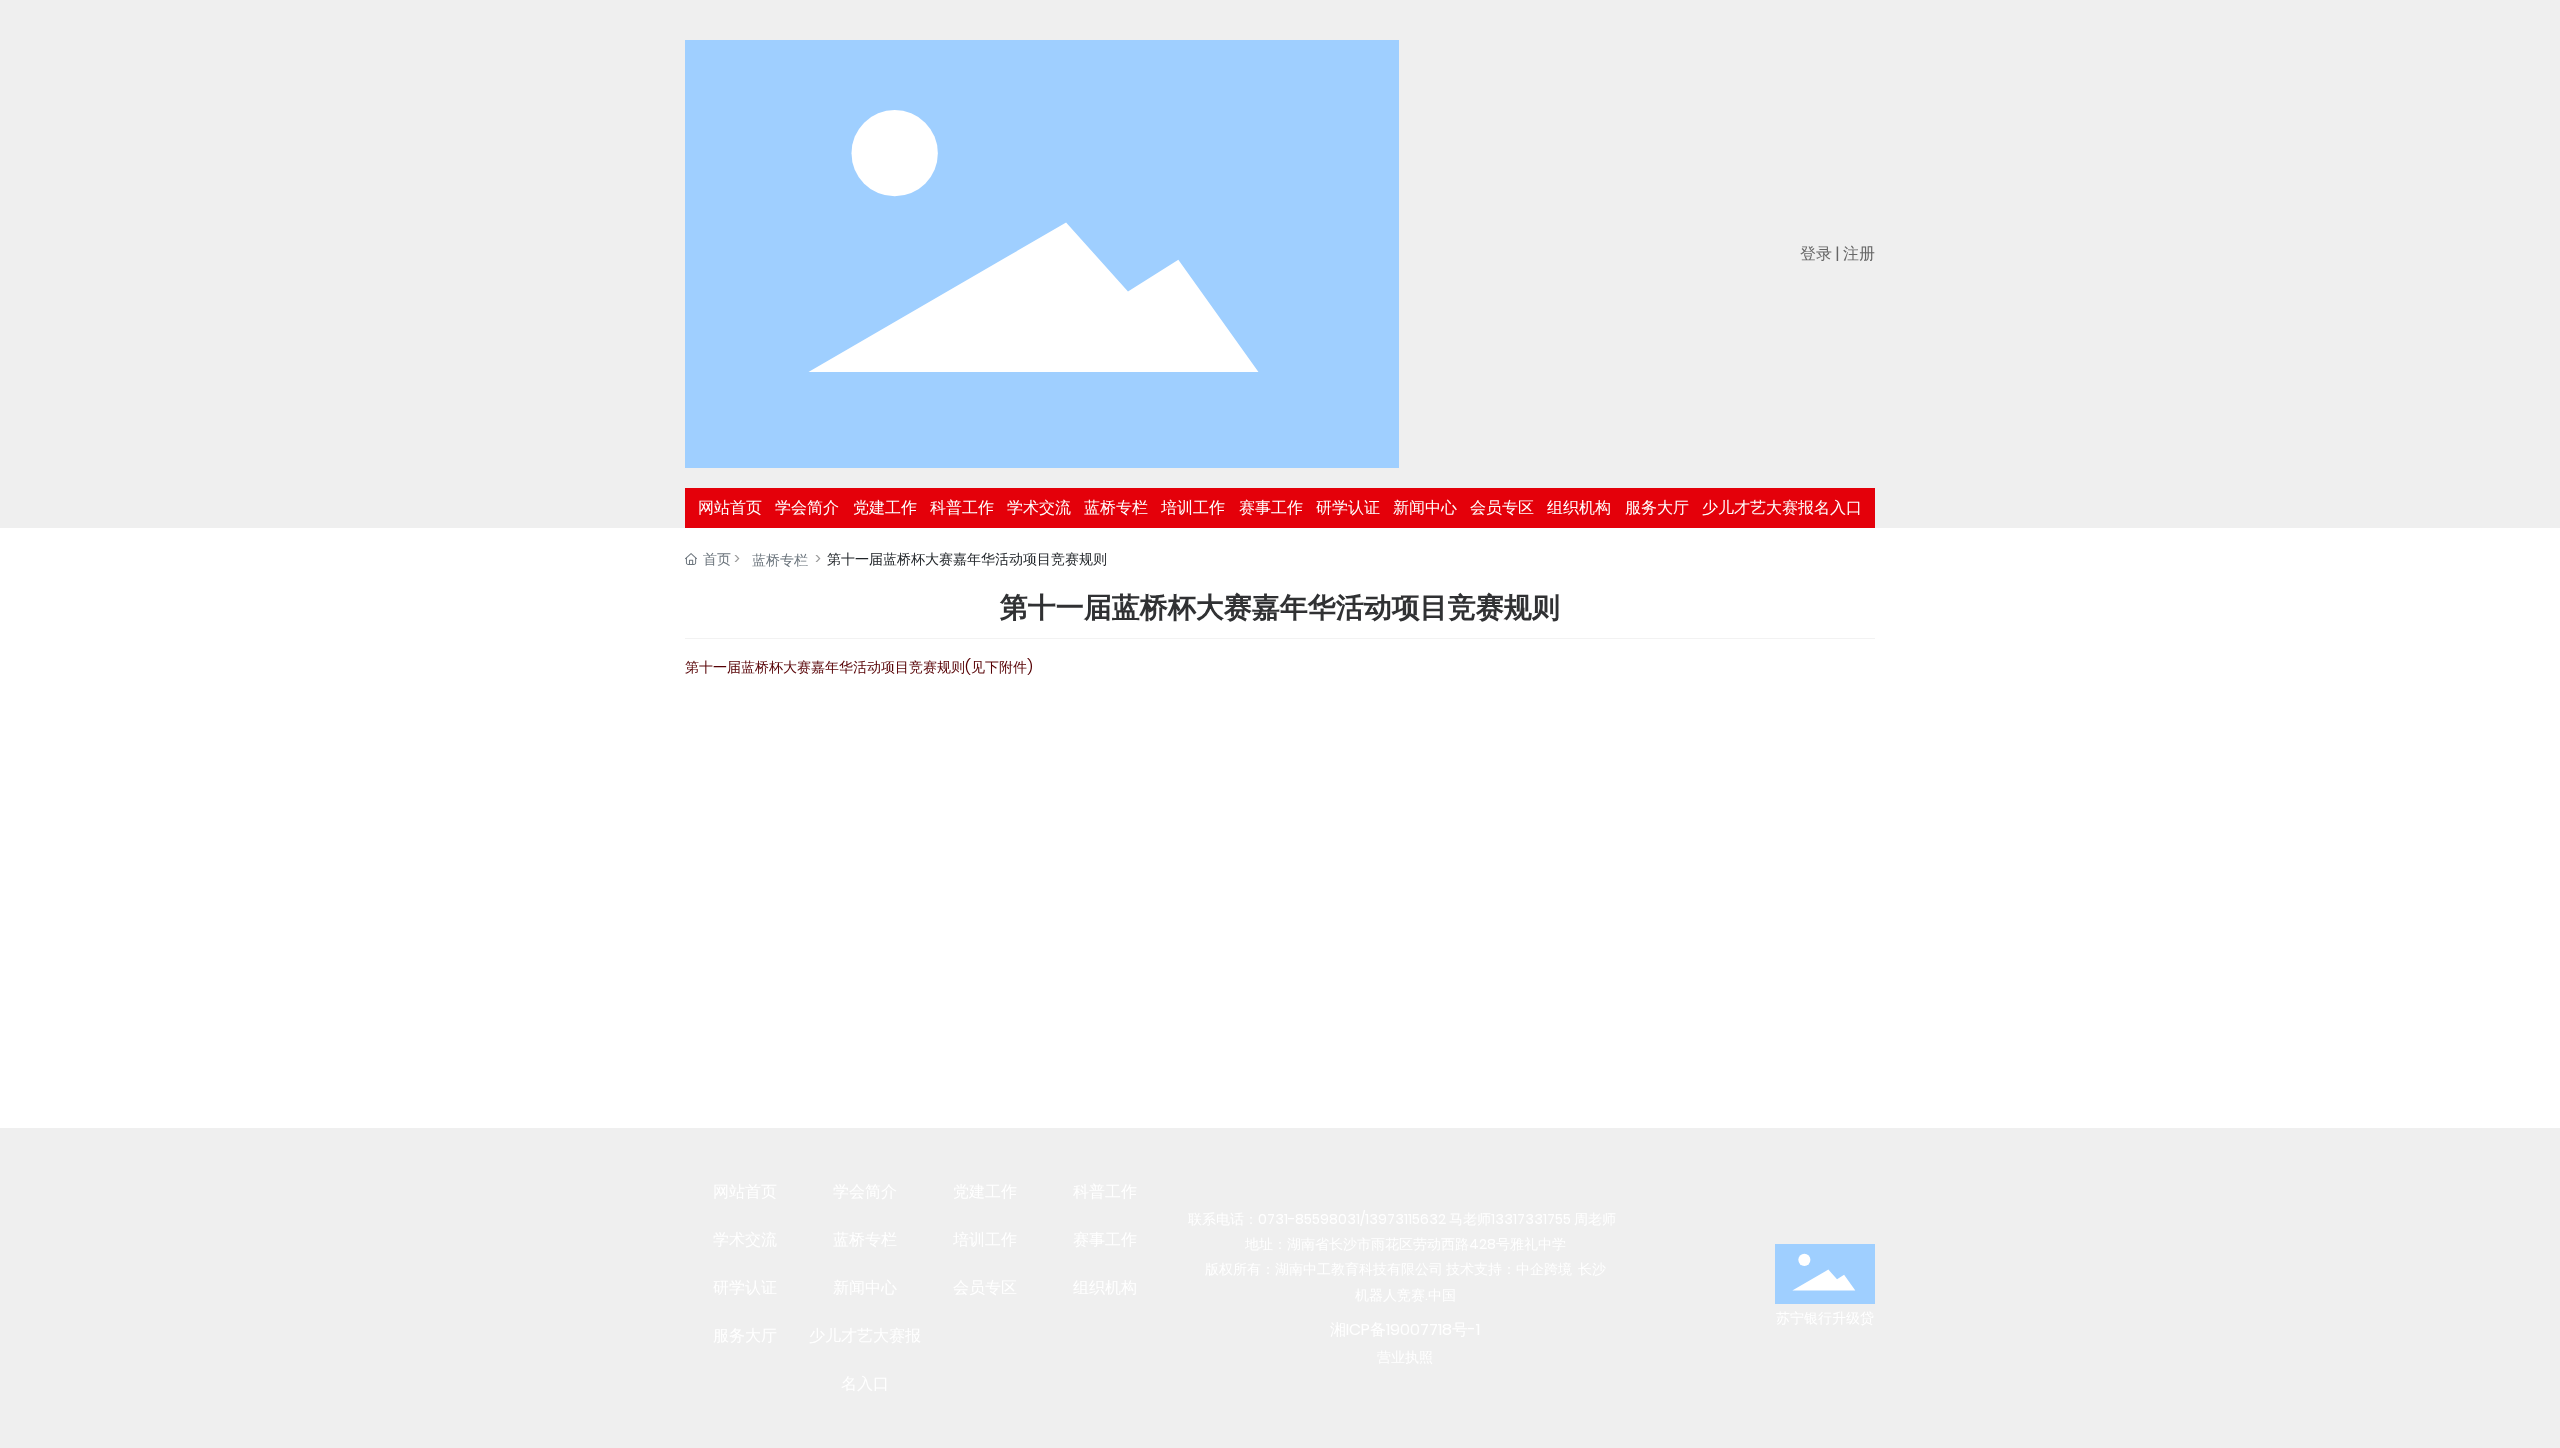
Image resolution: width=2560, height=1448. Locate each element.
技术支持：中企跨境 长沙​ (1526, 1269)
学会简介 (865, 1191)
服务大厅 (745, 1335)
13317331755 (1531, 1219)
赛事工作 (1105, 1239)
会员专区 (985, 1287)
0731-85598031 (1309, 1219)
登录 (1818, 253)
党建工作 (985, 1191)
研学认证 (745, 1287)
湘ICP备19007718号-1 (1405, 1329)
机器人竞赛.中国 (1405, 1295)
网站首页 (745, 1191)
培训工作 (985, 1239)
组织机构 (1105, 1287)
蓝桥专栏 (780, 560)
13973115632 (1405, 1219)
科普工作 (1105, 1191)
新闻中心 (865, 1287)
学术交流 (745, 1239)
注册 (1859, 253)
